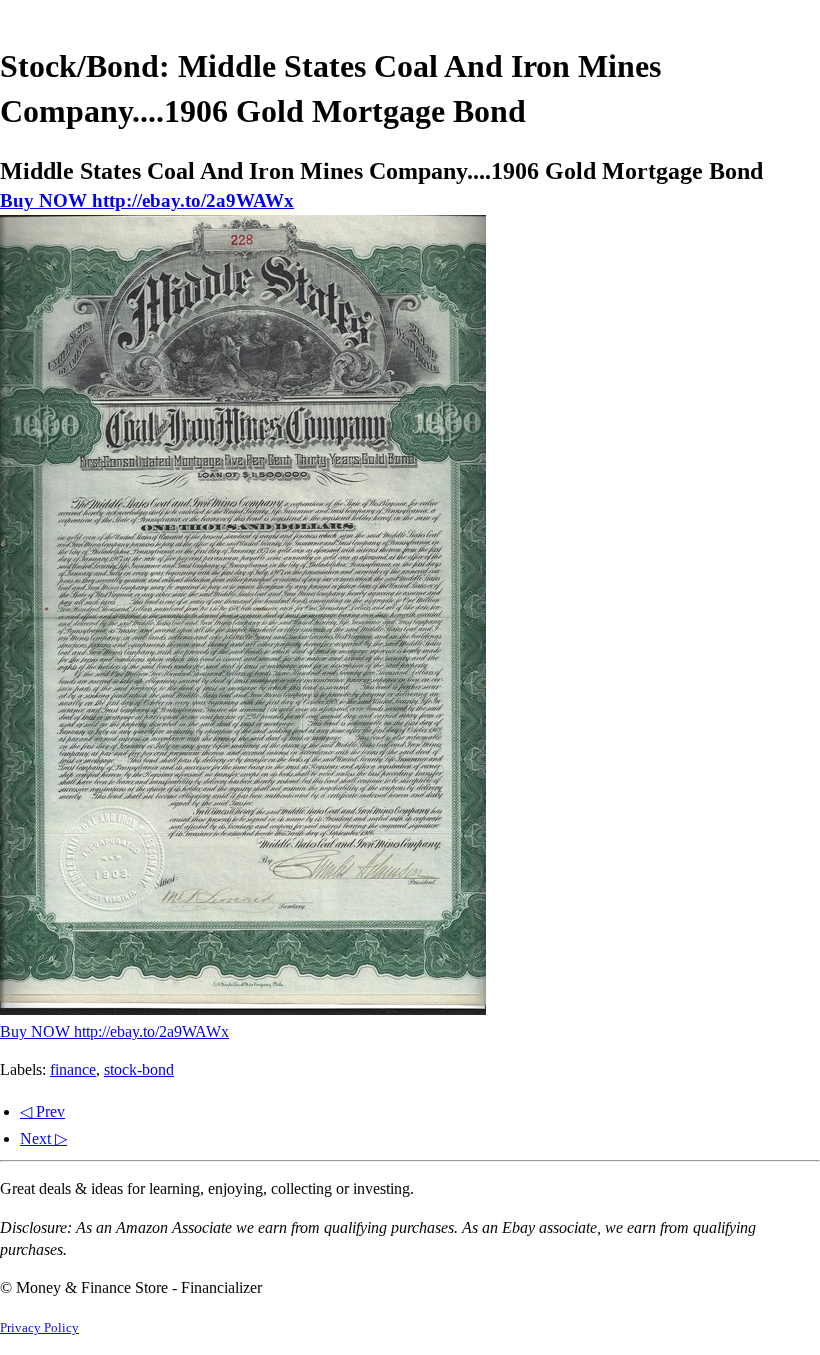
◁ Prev (42, 1111)
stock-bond (139, 1069)
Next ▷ (43, 1138)
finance (73, 1069)
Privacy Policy (39, 1328)
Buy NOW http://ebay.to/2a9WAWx (147, 200)
